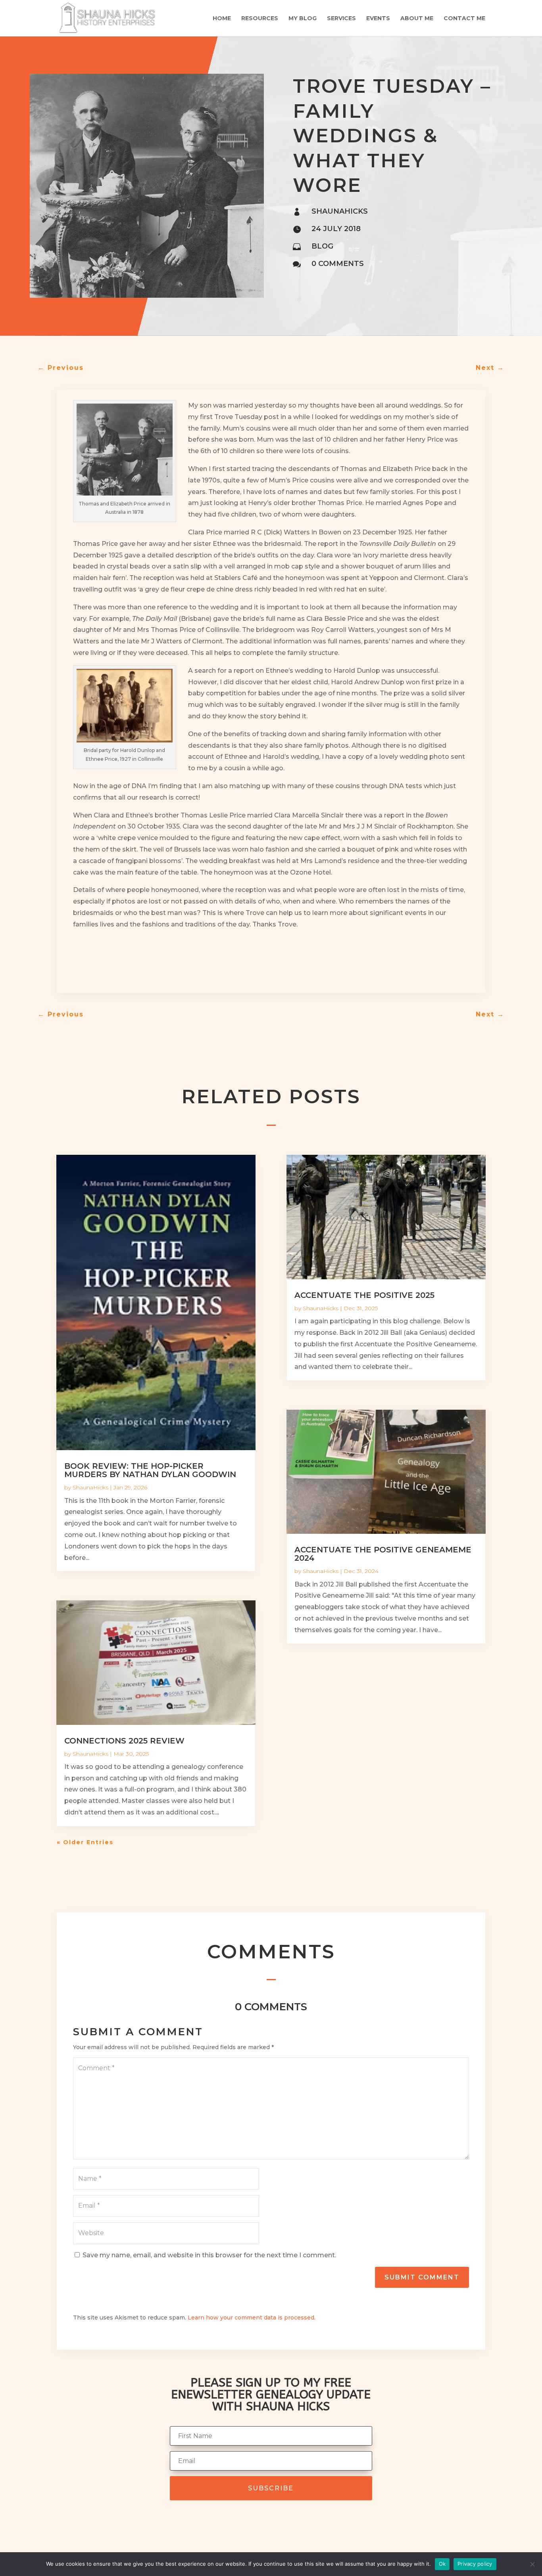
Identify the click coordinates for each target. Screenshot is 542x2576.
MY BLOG (303, 19)
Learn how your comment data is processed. (252, 2318)
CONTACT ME (464, 19)
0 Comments (338, 264)
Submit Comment (422, 2277)
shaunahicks (340, 211)
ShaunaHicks (90, 1487)
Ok (442, 2564)
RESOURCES (260, 19)
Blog (322, 246)
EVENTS (378, 19)
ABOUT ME (417, 19)
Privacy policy (475, 2564)
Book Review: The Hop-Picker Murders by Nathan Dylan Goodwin (150, 1470)
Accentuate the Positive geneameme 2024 (383, 1554)
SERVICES (341, 19)
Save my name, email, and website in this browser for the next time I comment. (209, 2255)
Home (222, 19)
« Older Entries (85, 1842)
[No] (532, 2564)
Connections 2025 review (124, 1741)
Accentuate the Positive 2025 (364, 1295)
